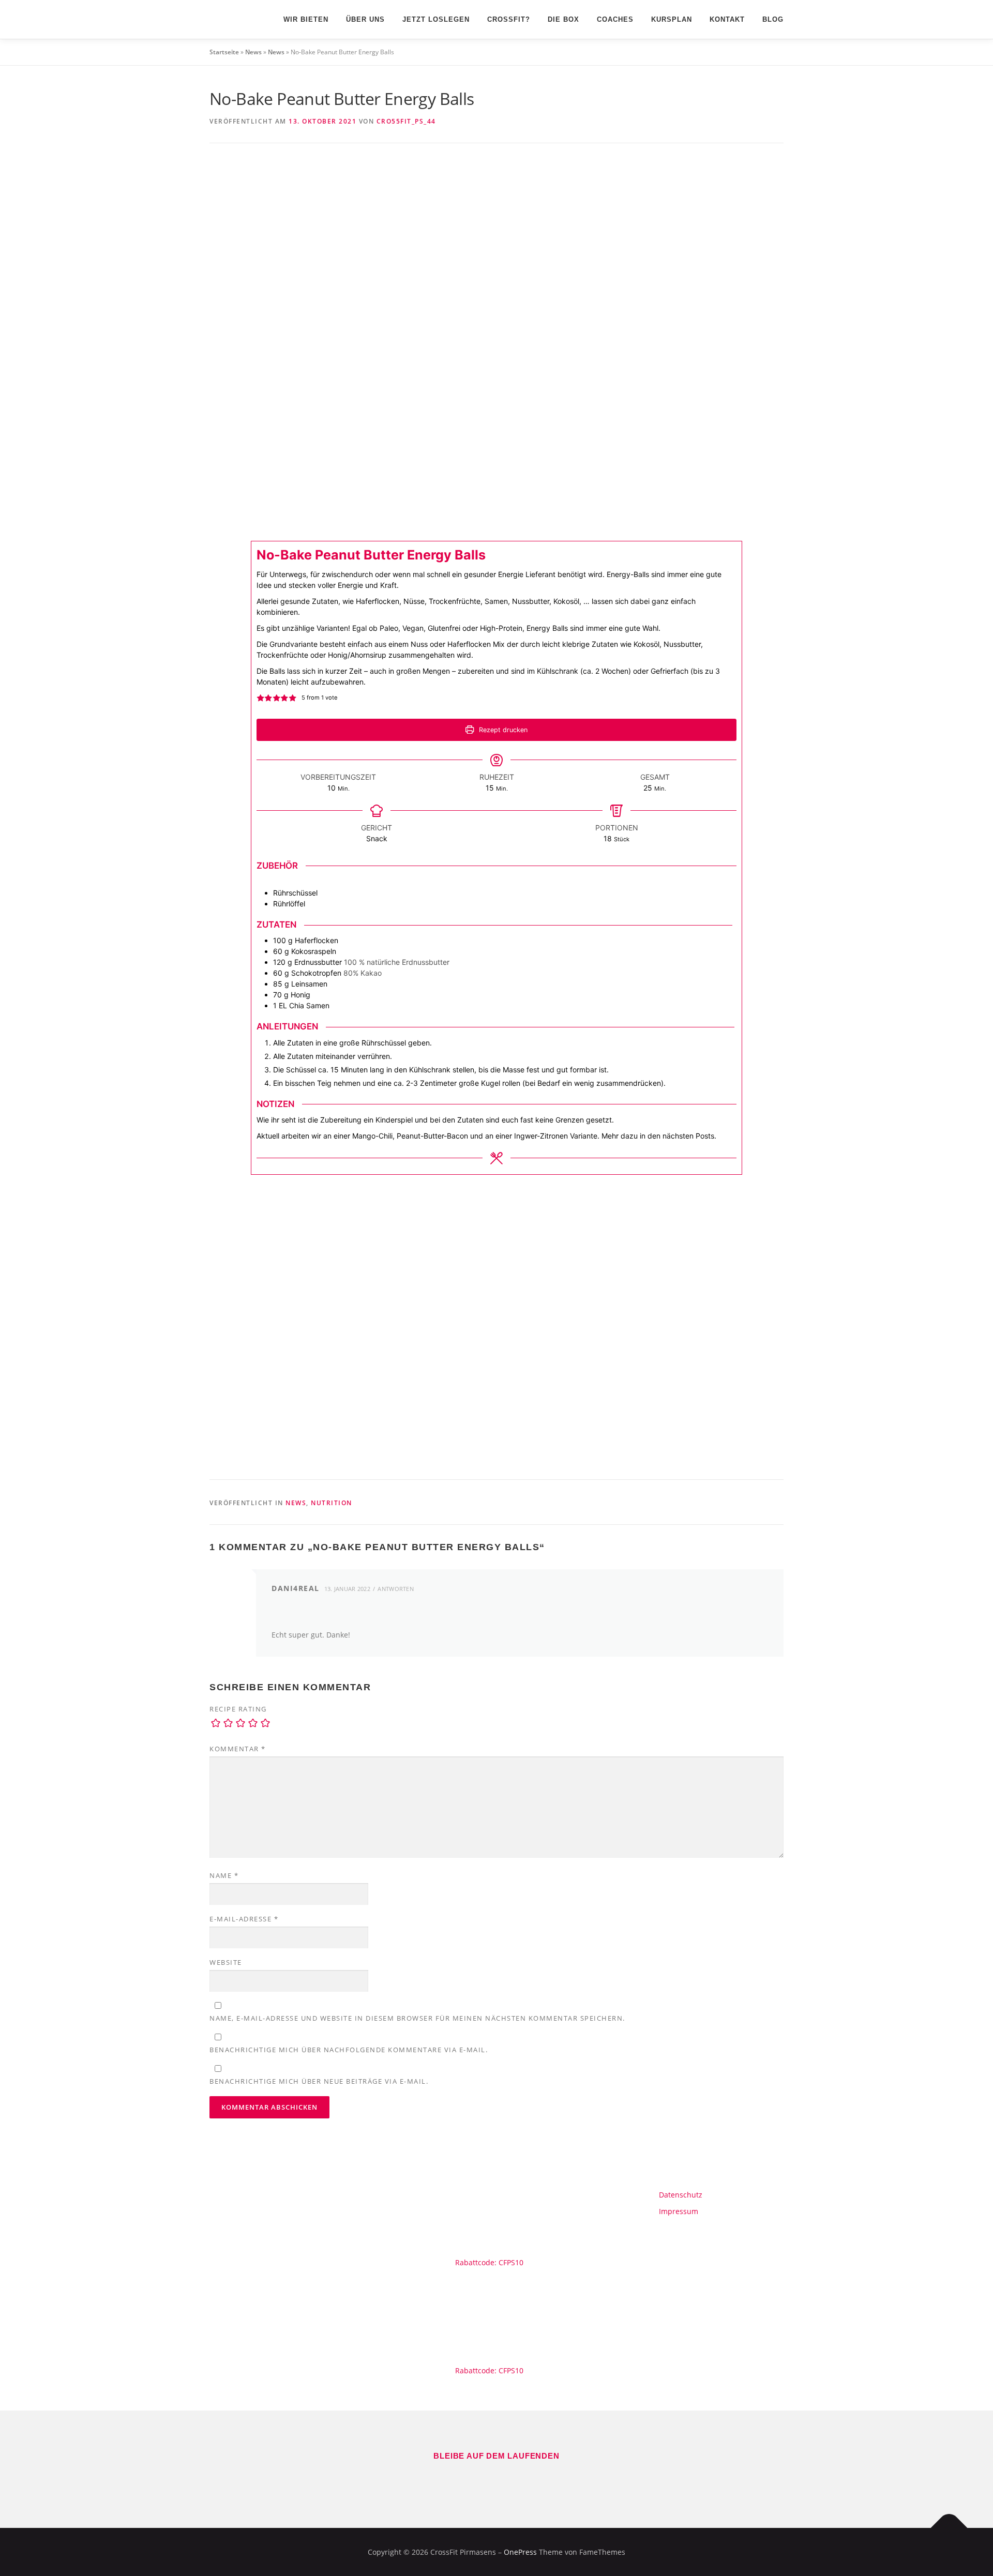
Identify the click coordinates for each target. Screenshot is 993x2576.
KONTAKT (727, 19)
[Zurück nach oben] (949, 2528)
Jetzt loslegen (436, 19)
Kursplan (672, 19)
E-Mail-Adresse (244, 1919)
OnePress (520, 2552)
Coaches (615, 19)
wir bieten (306, 19)
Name (224, 1875)
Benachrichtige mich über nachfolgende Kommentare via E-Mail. (349, 2050)
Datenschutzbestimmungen (496, 1444)
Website (226, 1962)
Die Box (563, 19)
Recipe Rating (238, 1709)
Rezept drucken (502, 730)
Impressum (679, 2211)
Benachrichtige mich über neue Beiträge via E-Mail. (319, 2081)
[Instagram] (511, 2479)
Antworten (396, 1589)
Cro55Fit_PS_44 (406, 121)
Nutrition (332, 1503)
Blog (773, 19)
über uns (365, 19)
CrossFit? (509, 19)
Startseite (224, 52)
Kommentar (238, 1749)
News (253, 52)
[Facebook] (482, 2479)
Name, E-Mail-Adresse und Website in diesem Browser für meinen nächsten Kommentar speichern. (417, 2018)
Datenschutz (681, 2195)
